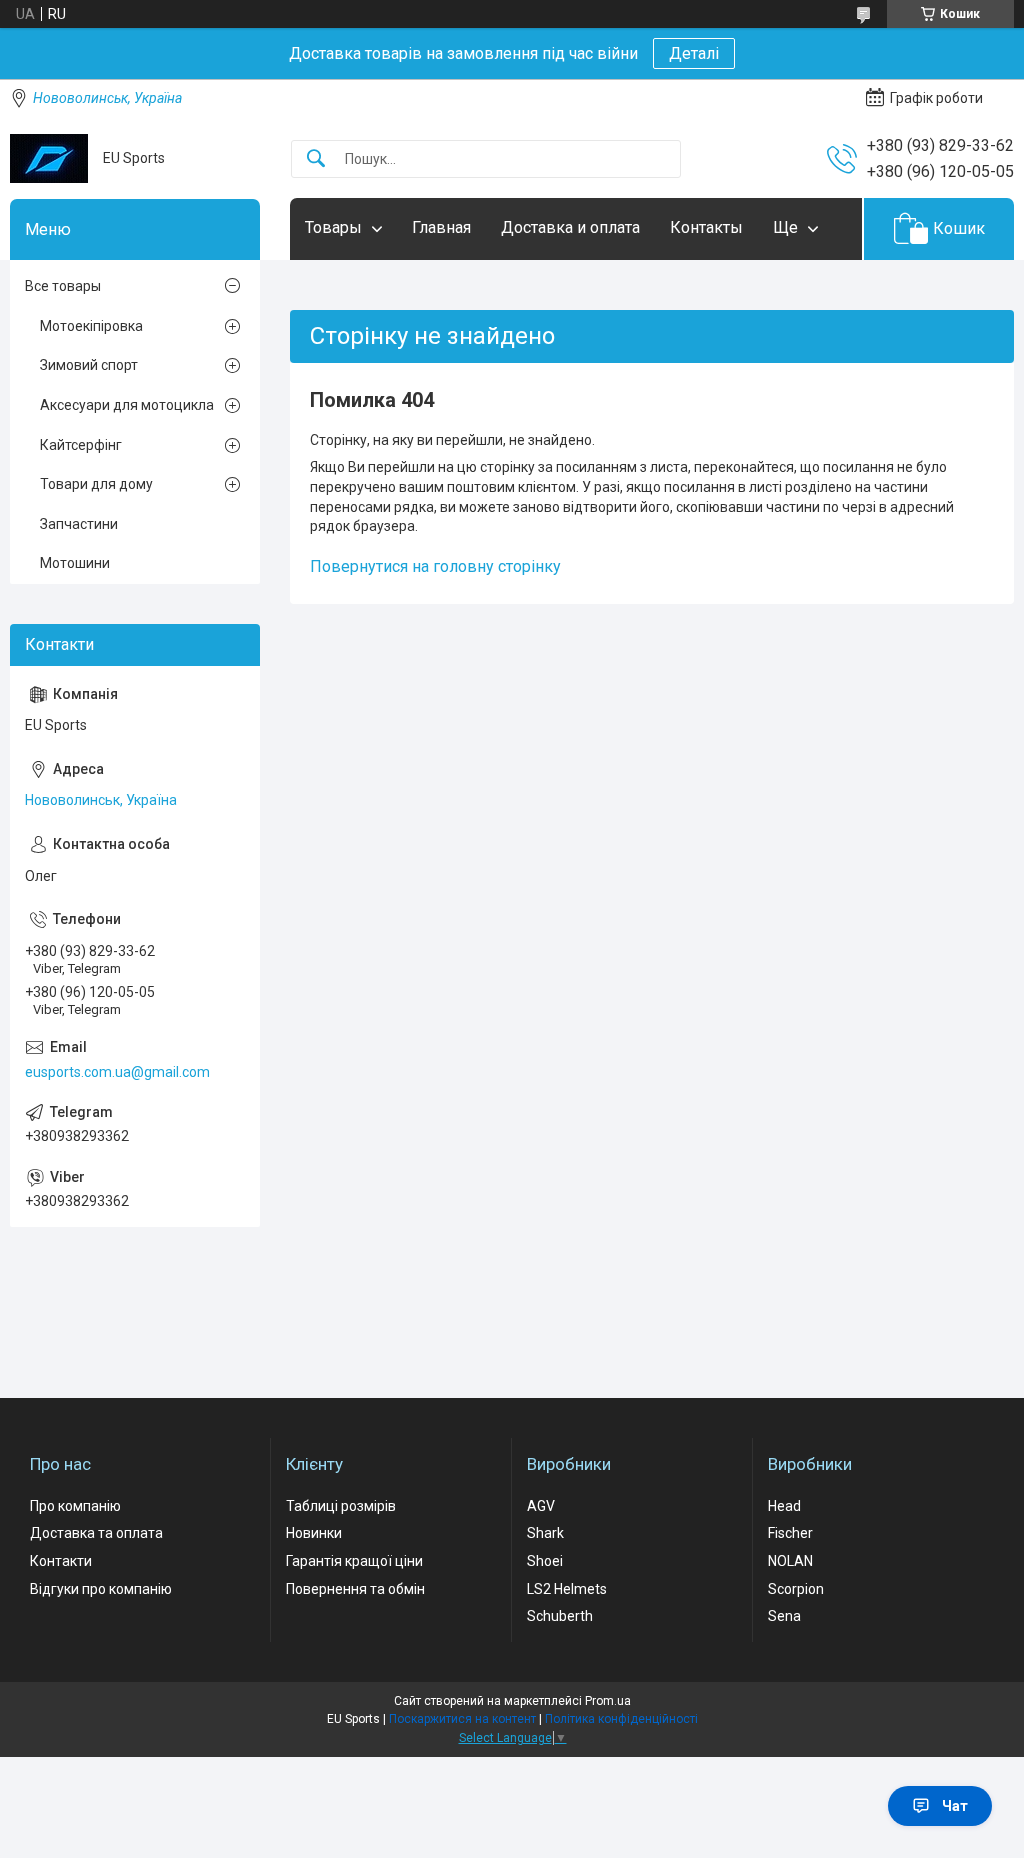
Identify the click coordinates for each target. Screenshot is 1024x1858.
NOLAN (790, 1561)
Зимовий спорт (89, 365)
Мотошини (75, 563)
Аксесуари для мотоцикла (127, 405)
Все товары (63, 286)
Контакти (61, 1561)
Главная (441, 227)
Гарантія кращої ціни (354, 1561)
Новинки (314, 1533)
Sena (784, 1616)
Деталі (694, 53)
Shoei (545, 1561)
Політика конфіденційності (621, 1719)
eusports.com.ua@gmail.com (117, 1072)
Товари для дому (96, 484)
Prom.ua (608, 1701)
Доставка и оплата (570, 227)
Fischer (790, 1533)
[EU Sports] (49, 158)
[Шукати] (316, 159)
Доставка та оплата (96, 1533)
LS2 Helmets (567, 1589)
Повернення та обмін (355, 1589)
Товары (333, 227)
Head (784, 1506)
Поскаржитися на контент (462, 1719)
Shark (545, 1533)
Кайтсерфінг (81, 445)
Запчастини (79, 524)
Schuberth (560, 1616)
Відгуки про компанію (101, 1589)
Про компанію (75, 1506)
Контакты (706, 227)
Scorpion (796, 1589)
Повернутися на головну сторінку (435, 566)
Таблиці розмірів (341, 1506)
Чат (955, 1806)
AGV (541, 1506)
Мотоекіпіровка (91, 326)
